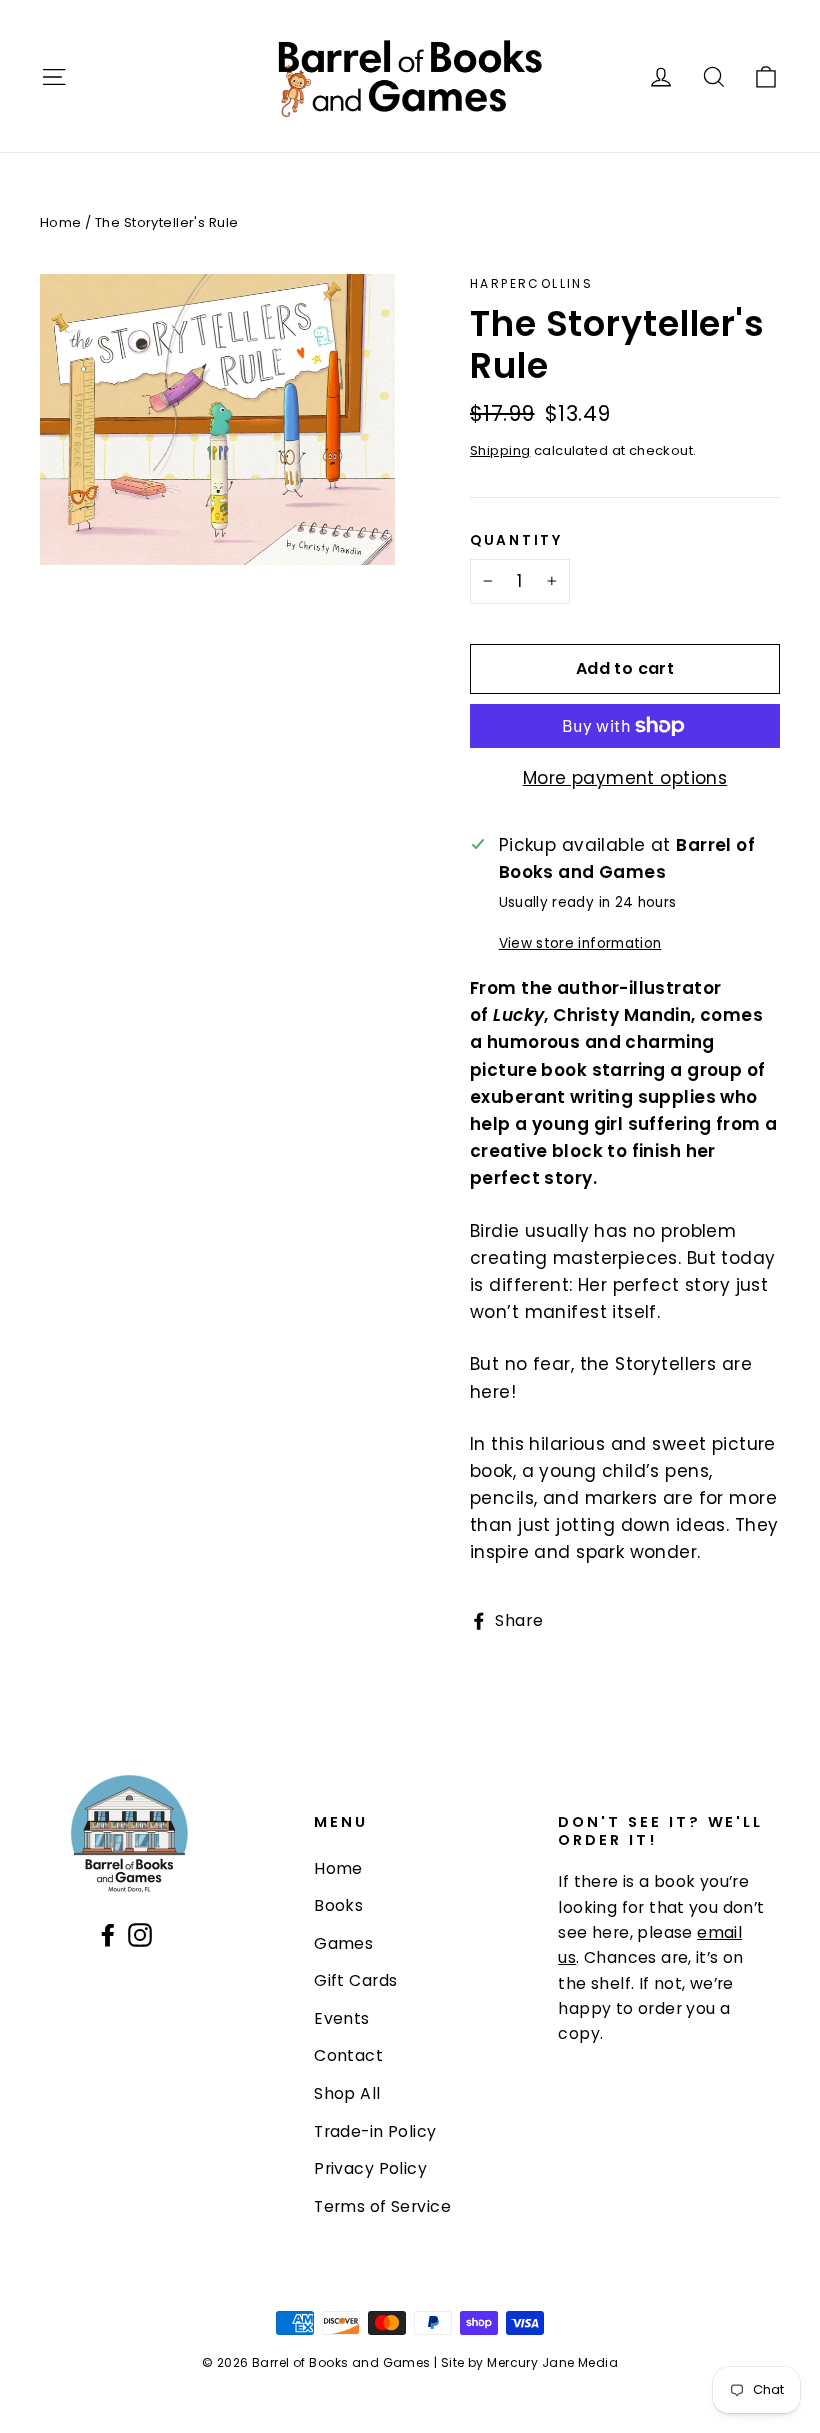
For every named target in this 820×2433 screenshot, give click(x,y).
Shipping (500, 450)
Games (343, 1943)
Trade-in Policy (375, 2131)
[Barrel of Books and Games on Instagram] (140, 1934)
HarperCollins (531, 283)
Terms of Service (382, 2206)
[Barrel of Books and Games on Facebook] (108, 1934)
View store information (580, 943)
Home (61, 222)
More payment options (625, 778)
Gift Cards (355, 1980)
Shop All (347, 2093)
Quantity (516, 541)
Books (338, 1905)
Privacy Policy (370, 2168)
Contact (348, 2055)
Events (342, 2018)
